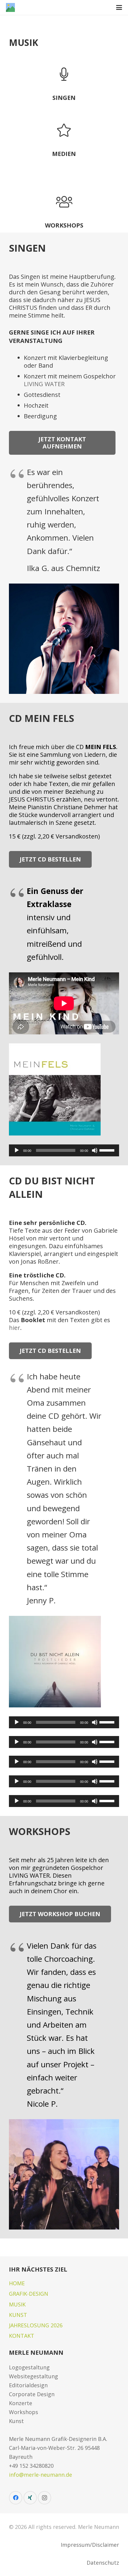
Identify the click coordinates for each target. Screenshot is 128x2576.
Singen (64, 98)
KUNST (18, 2315)
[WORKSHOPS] (64, 202)
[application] (64, 1150)
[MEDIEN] (64, 130)
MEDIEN (64, 154)
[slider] (108, 1150)
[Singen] (64, 74)
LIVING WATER (44, 384)
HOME (17, 2283)
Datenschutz (103, 2563)
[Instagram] (45, 2498)
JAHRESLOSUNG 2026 (36, 2325)
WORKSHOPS (64, 225)
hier (15, 1328)
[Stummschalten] (95, 1150)
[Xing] (30, 2498)
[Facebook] (16, 2498)
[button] (119, 7)
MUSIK (17, 2304)
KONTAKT (22, 2336)
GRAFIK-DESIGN (29, 2294)
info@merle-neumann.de (40, 2475)
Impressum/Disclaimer (90, 2545)
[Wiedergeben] (17, 1150)
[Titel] (10, 7)
